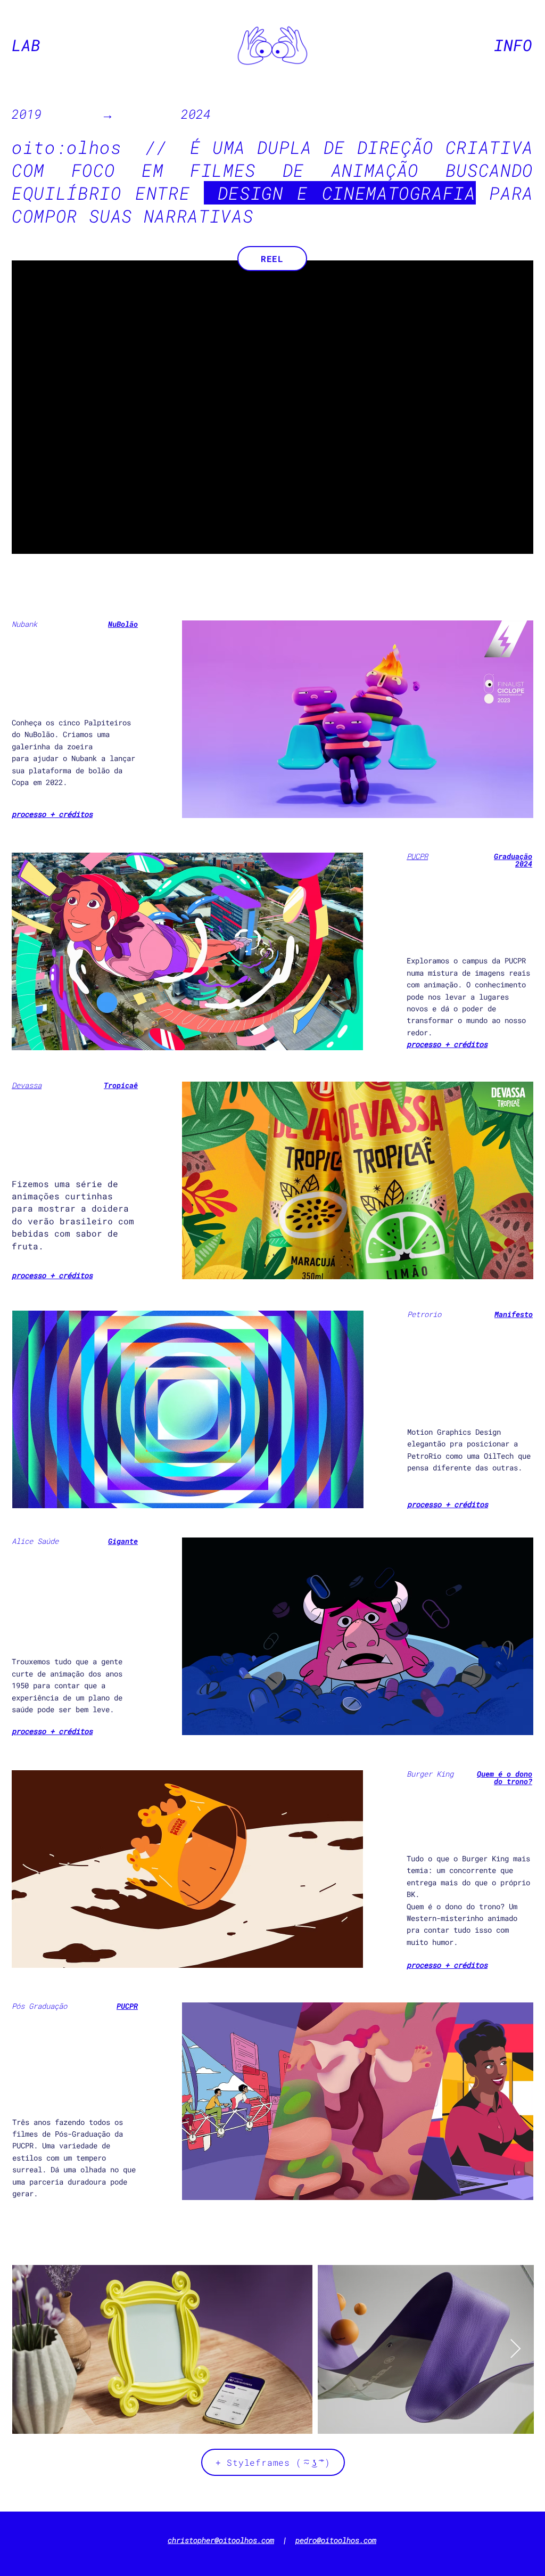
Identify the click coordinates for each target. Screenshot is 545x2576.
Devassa (27, 1085)
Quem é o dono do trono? (505, 1777)
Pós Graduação (39, 2006)
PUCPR (417, 856)
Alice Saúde (35, 1541)
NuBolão (123, 624)
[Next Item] (515, 2349)
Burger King (430, 1774)
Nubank (24, 624)
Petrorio (424, 1314)
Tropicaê (121, 1085)
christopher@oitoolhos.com (221, 2540)
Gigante (123, 1541)
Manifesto (514, 1314)
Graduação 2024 (513, 860)
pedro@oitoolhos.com (336, 2540)
